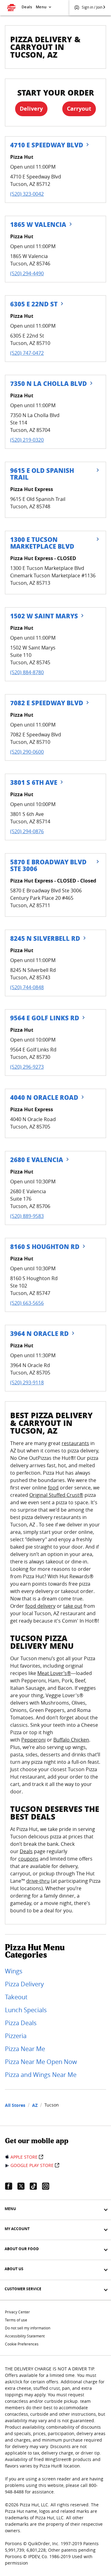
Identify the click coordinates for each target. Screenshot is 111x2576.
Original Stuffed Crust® (56, 1495)
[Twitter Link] (23, 2186)
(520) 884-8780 (27, 672)
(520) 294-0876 (27, 831)
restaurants (75, 1443)
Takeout (16, 1997)
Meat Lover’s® (54, 1673)
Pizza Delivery (24, 1984)
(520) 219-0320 (27, 440)
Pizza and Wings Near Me (41, 2075)
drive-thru (38, 1881)
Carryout (79, 109)
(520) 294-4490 (27, 273)
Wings (14, 1971)
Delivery (31, 109)
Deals (27, 7)
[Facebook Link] (11, 2186)
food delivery (40, 1606)
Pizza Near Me (25, 2049)
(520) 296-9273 (27, 1067)
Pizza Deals (21, 2023)
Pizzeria (16, 2036)
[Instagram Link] (48, 2186)
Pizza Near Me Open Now (41, 2062)
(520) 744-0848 (27, 987)
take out (73, 1606)
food (53, 1488)
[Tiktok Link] (36, 2186)
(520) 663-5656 (27, 1303)
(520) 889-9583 (27, 1216)
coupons (28, 1859)
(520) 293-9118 (27, 1382)
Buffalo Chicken (71, 1740)
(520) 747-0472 (27, 353)
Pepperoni (33, 1740)
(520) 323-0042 (27, 194)
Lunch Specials (26, 2010)
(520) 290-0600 (27, 752)
